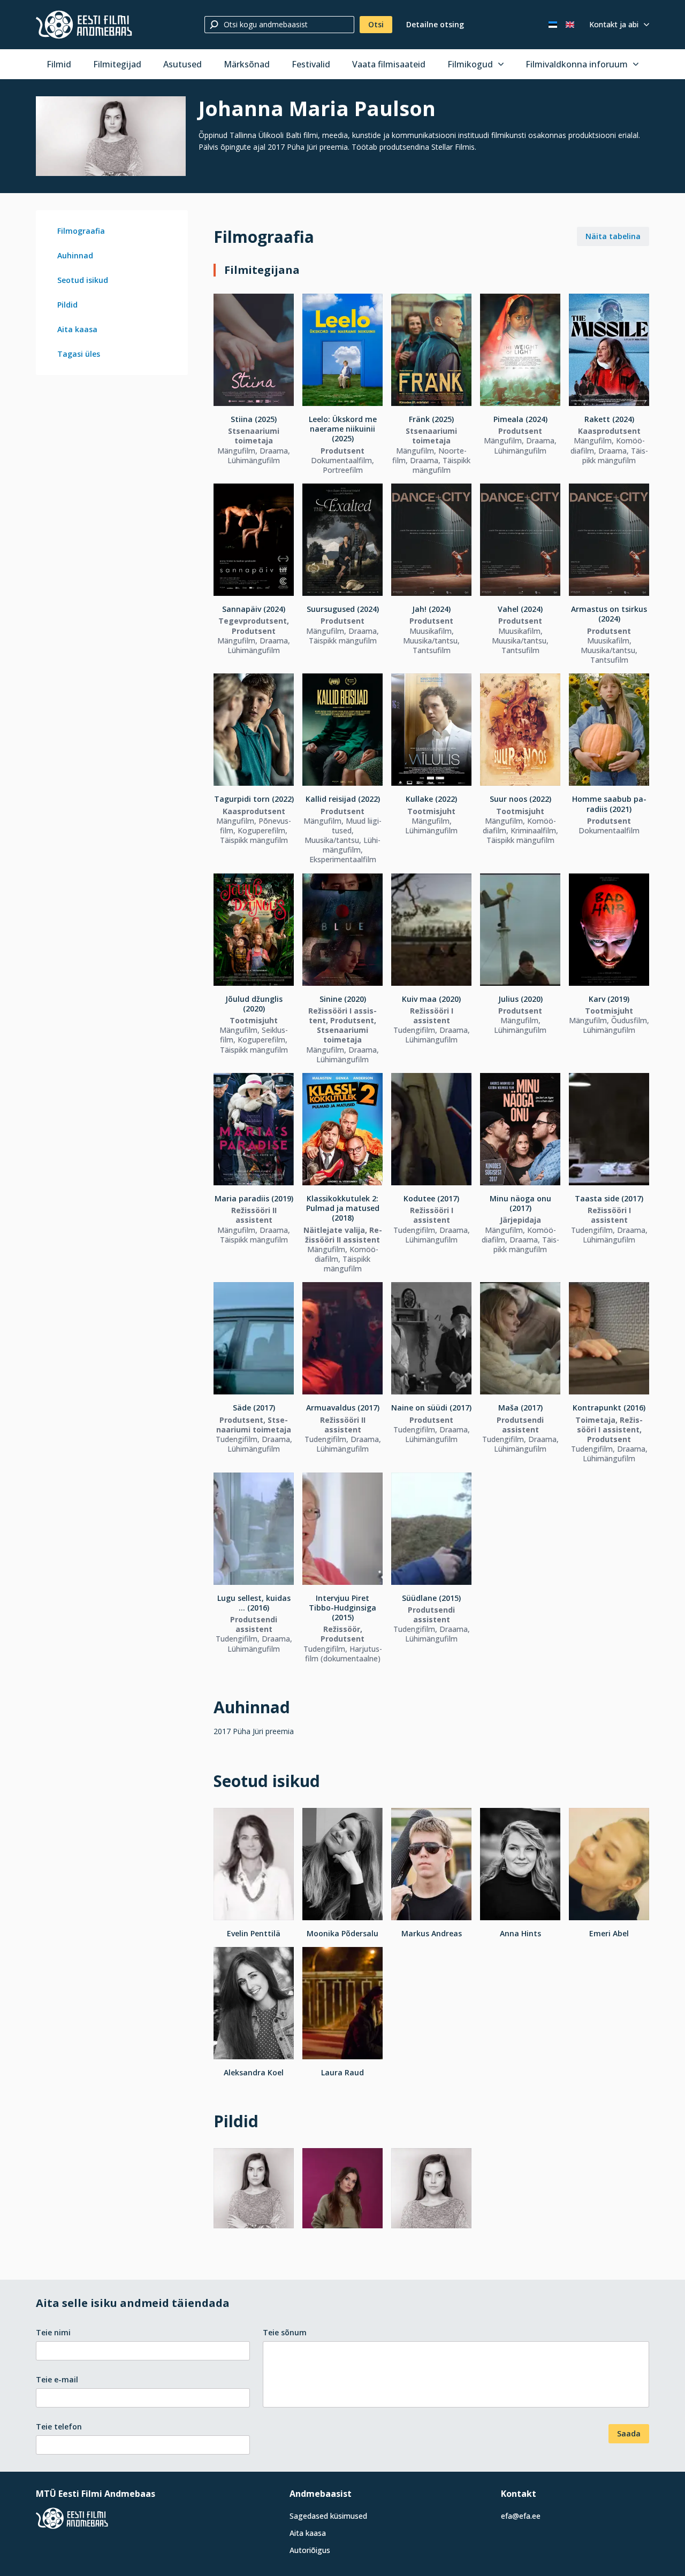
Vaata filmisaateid (389, 64)
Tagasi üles (79, 354)
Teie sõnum (285, 2332)
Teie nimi (53, 2332)
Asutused (182, 64)
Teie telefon (59, 2426)
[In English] (570, 25)
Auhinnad (75, 255)
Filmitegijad (117, 64)
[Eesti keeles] (553, 25)
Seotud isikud (83, 280)
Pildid (67, 305)
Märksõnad (247, 64)
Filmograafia (81, 231)
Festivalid (311, 64)
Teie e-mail (57, 2379)
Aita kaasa (77, 329)
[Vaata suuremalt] (111, 136)
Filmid (59, 64)
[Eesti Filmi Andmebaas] (84, 25)
